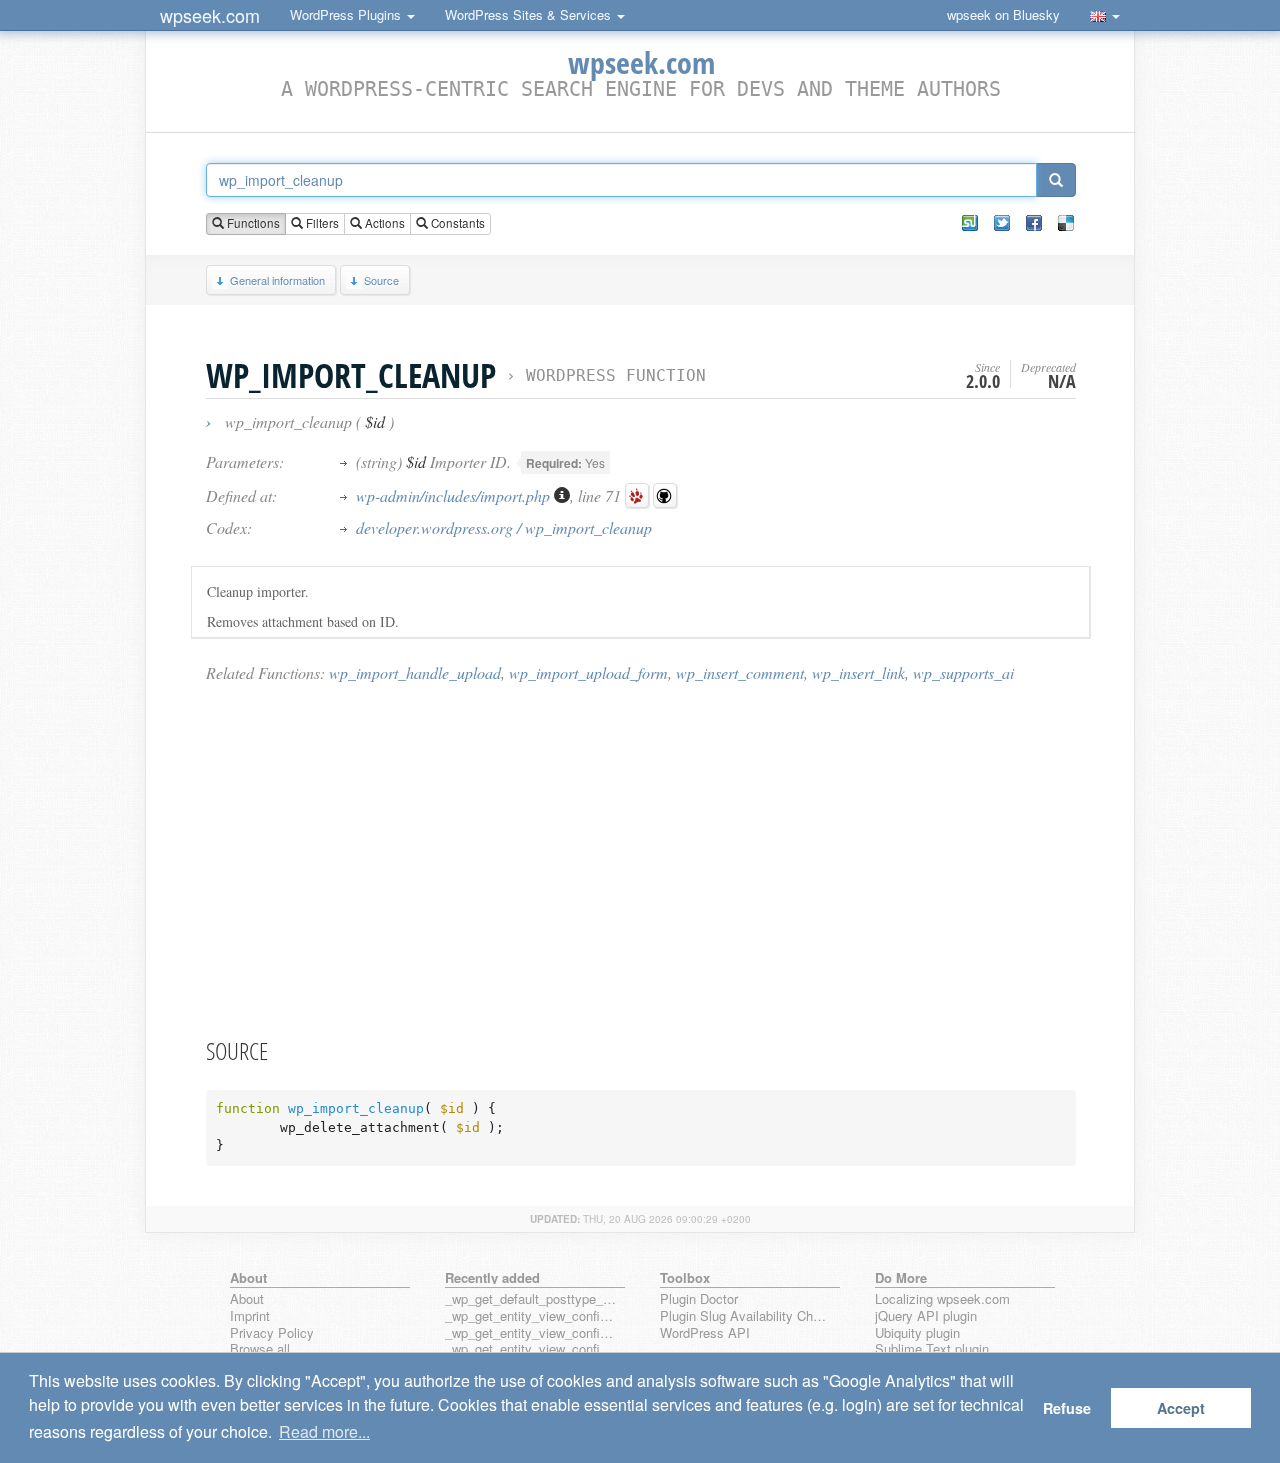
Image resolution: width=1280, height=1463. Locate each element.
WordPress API (705, 1333)
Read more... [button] (324, 1431)
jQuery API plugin (926, 1316)
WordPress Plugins (347, 14)
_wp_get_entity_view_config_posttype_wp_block (531, 1333)
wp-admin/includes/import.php (455, 495)
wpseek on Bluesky (1003, 14)
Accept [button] (1181, 1408)
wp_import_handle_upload (415, 672)
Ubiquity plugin (917, 1333)
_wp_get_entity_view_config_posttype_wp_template (531, 1349)
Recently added (492, 1277)
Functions (252, 223)
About (247, 1299)
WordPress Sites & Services (530, 14)
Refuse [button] (1067, 1408)
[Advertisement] (641, 859)
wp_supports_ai (963, 672)
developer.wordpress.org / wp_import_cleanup (504, 527)
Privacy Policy (272, 1333)
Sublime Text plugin (932, 1349)
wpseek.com (210, 15)
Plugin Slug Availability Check (746, 1316)
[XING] (970, 223)
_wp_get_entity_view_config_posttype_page (531, 1316)
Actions (383, 223)
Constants (456, 223)
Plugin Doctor (699, 1299)
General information (277, 280)
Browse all (260, 1349)
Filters (321, 223)
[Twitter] (1002, 223)
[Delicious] (1066, 223)
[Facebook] (1034, 223)
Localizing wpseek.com (942, 1299)
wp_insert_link (858, 672)
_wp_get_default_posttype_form (531, 1299)
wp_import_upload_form (588, 672)
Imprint (250, 1316)
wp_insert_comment (740, 672)
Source (381, 280)
